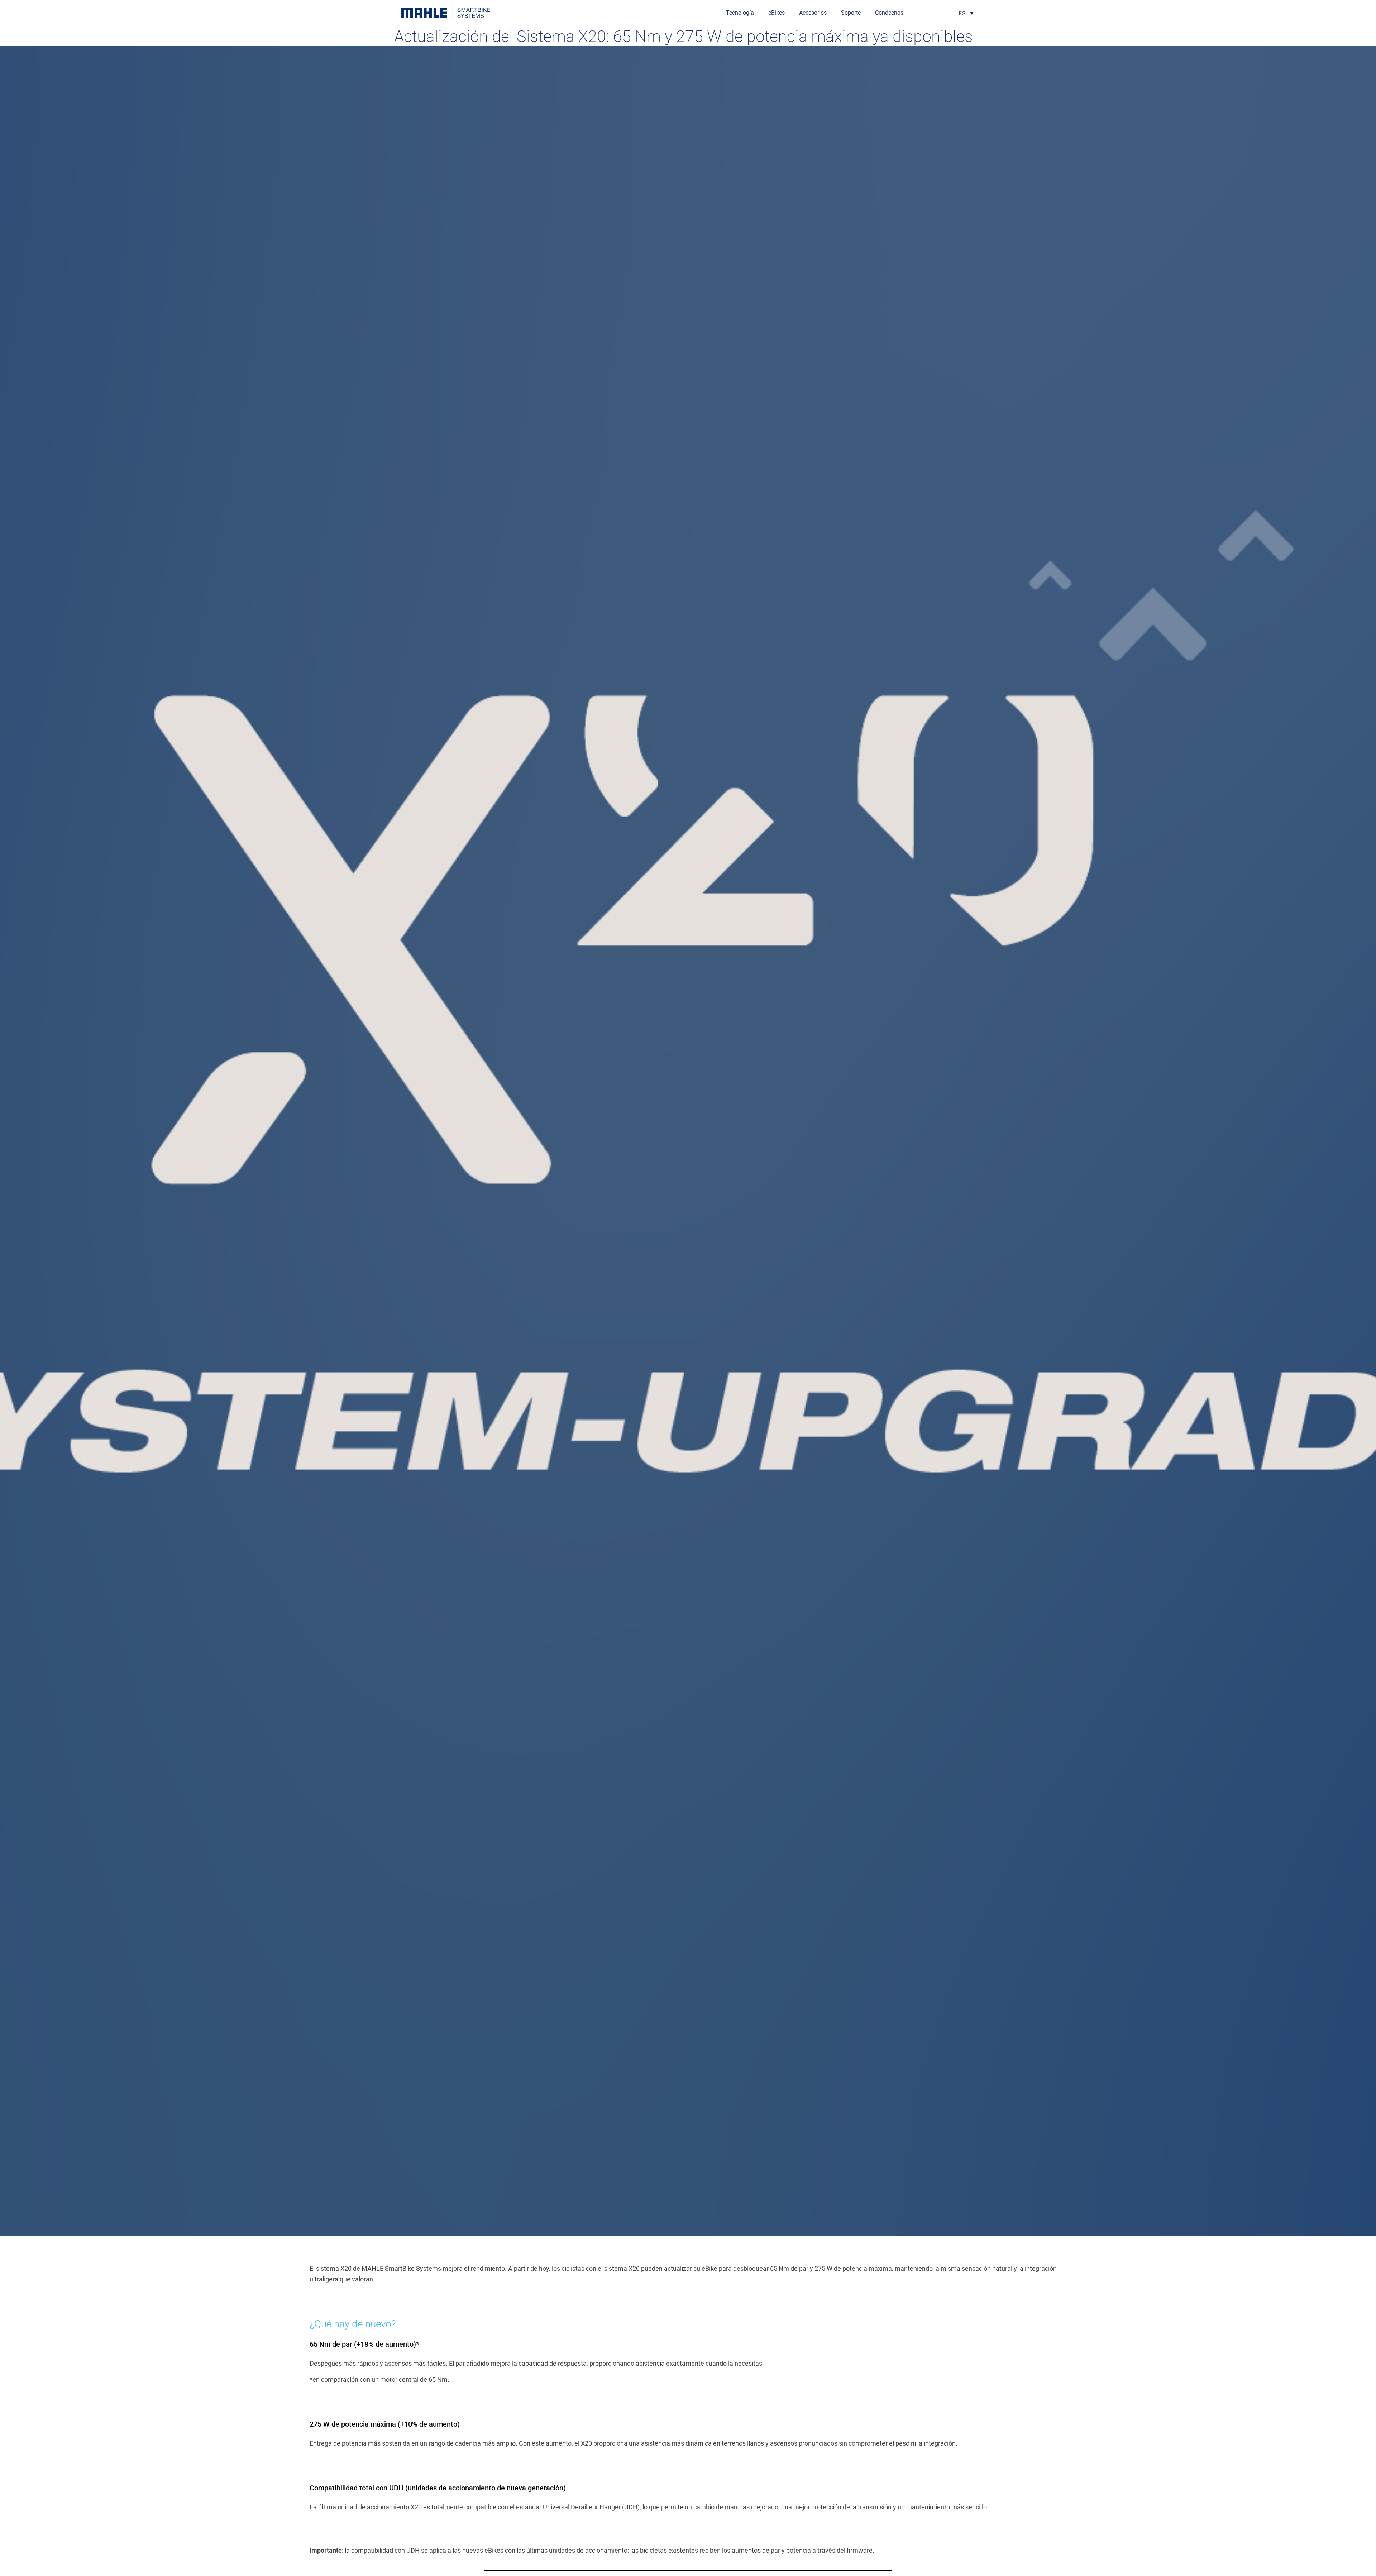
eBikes (777, 13)
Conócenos (889, 13)
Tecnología (740, 13)
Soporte (851, 13)
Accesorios (813, 13)
